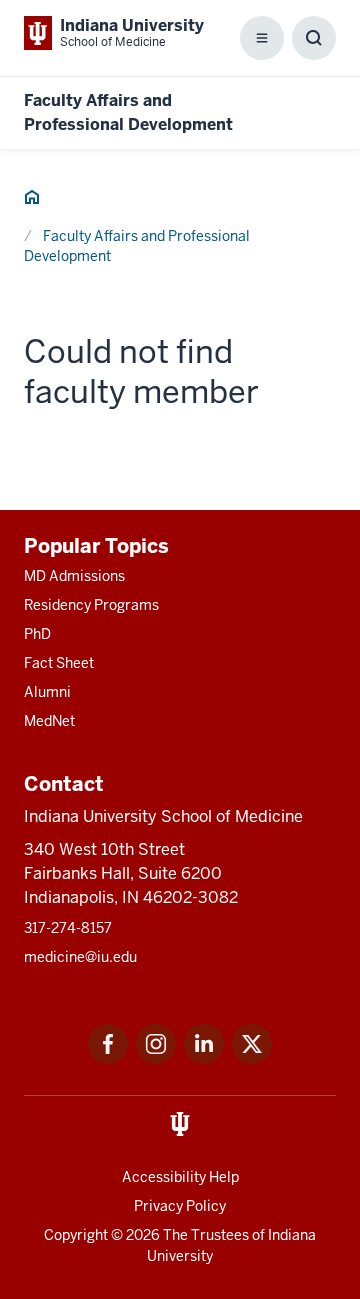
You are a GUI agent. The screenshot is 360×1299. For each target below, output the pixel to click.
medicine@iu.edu (80, 957)
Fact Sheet (59, 663)
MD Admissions (74, 576)
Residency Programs (91, 605)
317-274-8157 (68, 928)
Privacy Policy (180, 1206)
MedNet (49, 721)
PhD (37, 634)
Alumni (47, 692)
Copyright (76, 1235)
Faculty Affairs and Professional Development (137, 246)
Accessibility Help (180, 1177)
